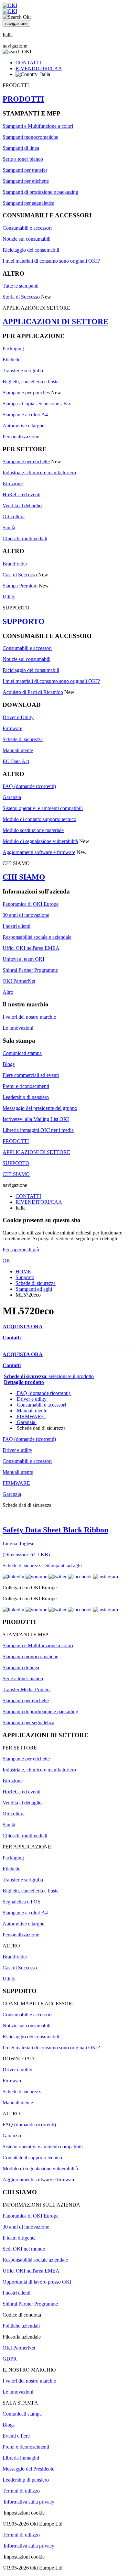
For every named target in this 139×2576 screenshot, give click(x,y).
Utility (9, 597)
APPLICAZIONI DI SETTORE (55, 322)
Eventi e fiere (16, 2436)
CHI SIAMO (24, 877)
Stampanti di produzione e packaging (40, 192)
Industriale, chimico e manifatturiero (39, 472)
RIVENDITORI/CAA (39, 68)
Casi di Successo (20, 575)
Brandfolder (15, 564)
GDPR (10, 2359)
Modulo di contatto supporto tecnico (39, 819)
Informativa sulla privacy (29, 2502)
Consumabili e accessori (27, 228)
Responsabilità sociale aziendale (35, 2260)
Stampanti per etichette (26, 181)
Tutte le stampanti (21, 286)
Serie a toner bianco (23, 159)
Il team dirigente (19, 2238)
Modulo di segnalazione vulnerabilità (40, 841)
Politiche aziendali (21, 2326)
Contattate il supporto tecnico (32, 2158)
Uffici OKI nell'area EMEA (31, 948)
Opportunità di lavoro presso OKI (37, 2282)
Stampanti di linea (21, 148)
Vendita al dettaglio (22, 505)
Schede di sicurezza (23, 739)
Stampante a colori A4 (25, 415)
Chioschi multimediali (25, 538)
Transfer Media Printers (27, 1689)
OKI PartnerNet (19, 981)
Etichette (11, 360)
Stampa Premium (20, 586)
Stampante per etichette (26, 461)
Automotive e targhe (23, 426)
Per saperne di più (21, 1250)
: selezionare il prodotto (49, 1376)
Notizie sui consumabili (27, 239)
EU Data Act (16, 761)
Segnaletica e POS (21, 1902)
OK (6, 1261)
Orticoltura (14, 516)
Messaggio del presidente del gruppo (40, 1108)
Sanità (9, 527)
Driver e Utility (18, 717)
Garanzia (12, 797)
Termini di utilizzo (21, 2491)
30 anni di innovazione (26, 915)
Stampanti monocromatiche (30, 137)
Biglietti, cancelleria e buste (31, 382)
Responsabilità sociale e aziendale (37, 937)
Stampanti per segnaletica (28, 203)
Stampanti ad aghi (34, 1289)
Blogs (9, 1064)
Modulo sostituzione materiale (33, 830)
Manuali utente (18, 750)
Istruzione (13, 483)
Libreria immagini (21, 2458)
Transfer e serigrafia (23, 371)
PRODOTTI (23, 99)
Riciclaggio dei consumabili (31, 250)
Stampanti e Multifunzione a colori (38, 126)
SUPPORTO (24, 621)
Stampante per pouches (26, 393)
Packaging (13, 349)
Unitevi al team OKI (23, 959)
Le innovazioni (18, 1028)
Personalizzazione (21, 437)
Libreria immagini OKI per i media (38, 1130)
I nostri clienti (16, 926)
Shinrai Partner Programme (30, 970)
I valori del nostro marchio (29, 1017)
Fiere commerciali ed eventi (31, 1075)
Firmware (12, 728)
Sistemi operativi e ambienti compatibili (43, 808)
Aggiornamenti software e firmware (39, 852)
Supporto (25, 1277)
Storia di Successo (21, 297)
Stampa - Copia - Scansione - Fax (37, 404)
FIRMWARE (31, 1416)
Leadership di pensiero (26, 1097)
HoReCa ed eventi (21, 494)
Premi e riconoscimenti (26, 1086)
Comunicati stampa (22, 1053)
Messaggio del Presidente (28, 2469)
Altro (8, 992)
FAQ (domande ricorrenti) (29, 786)
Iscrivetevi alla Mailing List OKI (36, 1119)
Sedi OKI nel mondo (24, 2249)
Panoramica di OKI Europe (31, 904)
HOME (23, 1272)
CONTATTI (28, 63)
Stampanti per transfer (25, 170)
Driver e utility (32, 1399)
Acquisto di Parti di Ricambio (33, 692)
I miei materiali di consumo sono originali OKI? (51, 261)
